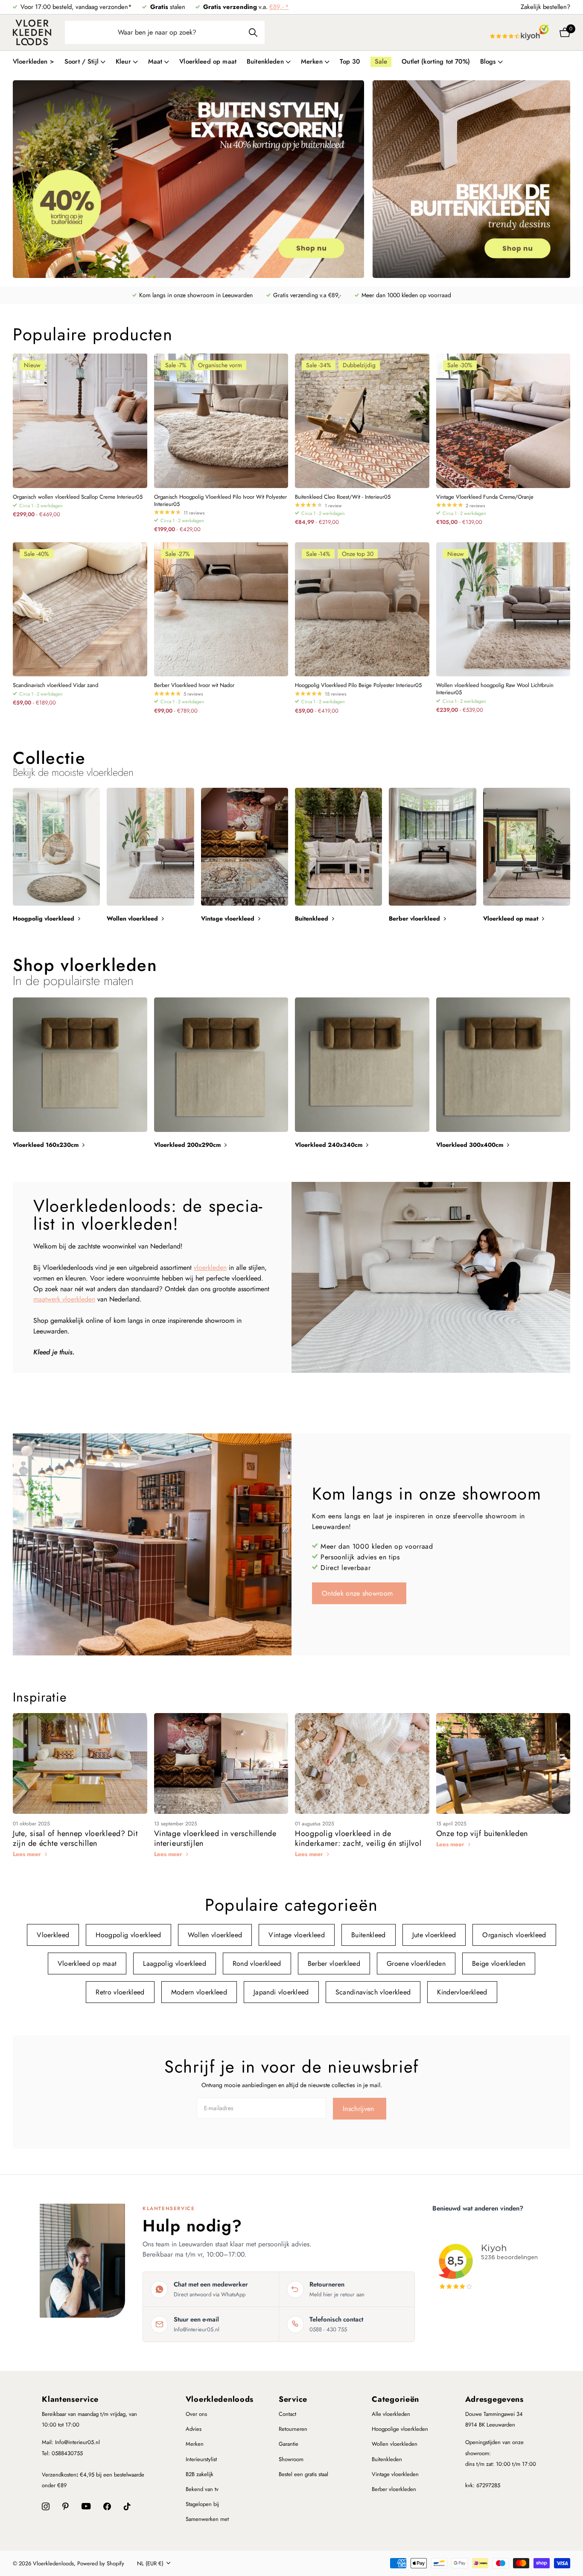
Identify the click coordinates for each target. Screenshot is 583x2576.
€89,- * (279, 7)
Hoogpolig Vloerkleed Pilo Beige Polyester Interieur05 (358, 686)
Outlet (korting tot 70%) (436, 61)
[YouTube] (86, 2506)
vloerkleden (210, 1268)
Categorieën (395, 2399)
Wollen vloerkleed (215, 1935)
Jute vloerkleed (434, 1935)
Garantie (289, 2444)
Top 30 (350, 61)
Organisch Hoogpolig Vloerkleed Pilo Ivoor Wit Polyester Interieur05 (220, 501)
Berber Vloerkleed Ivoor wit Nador (194, 686)
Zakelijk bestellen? (545, 7)
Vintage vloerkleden (395, 2474)
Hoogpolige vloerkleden (400, 2429)
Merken (195, 2444)
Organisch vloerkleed (514, 1935)
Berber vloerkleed (334, 1963)
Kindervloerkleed (462, 1992)
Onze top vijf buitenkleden (482, 1833)
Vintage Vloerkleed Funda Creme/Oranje (485, 497)
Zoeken (253, 32)
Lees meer (28, 1854)
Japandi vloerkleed (281, 1992)
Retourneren (293, 2429)
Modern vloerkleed (199, 1992)
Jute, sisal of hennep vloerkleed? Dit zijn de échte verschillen (75, 1838)
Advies (194, 2429)
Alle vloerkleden (391, 2414)
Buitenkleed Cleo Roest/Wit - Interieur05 (343, 497)
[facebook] (107, 2506)
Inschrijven (360, 2109)
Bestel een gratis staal (303, 2474)
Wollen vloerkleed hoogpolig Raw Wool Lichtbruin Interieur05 (495, 689)
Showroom (291, 2459)
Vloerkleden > (34, 61)
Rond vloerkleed (257, 1963)
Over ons (196, 2414)
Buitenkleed (369, 1935)
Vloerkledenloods (220, 2399)
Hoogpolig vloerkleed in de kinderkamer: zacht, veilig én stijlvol (358, 1838)
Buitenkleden (387, 2459)
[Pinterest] (66, 2506)
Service (293, 2399)
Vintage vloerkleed (297, 1935)
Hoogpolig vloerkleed (128, 1935)
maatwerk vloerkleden (64, 1299)
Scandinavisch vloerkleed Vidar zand (55, 686)
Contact (287, 2414)
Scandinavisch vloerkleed (373, 1992)
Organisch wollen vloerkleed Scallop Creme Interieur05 (78, 497)
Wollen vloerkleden (395, 2444)
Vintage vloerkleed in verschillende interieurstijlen (215, 1838)
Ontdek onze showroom (359, 1593)
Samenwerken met (207, 2519)
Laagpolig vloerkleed (174, 1963)
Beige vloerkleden (499, 1963)
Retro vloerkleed (120, 1992)
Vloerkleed (53, 1935)
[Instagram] (46, 2506)
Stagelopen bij (202, 2504)
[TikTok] (127, 2506)
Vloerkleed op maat (208, 61)
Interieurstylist (201, 2459)
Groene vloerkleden (416, 1963)
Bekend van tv (202, 2489)
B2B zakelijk (200, 2474)
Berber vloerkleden (394, 2489)
